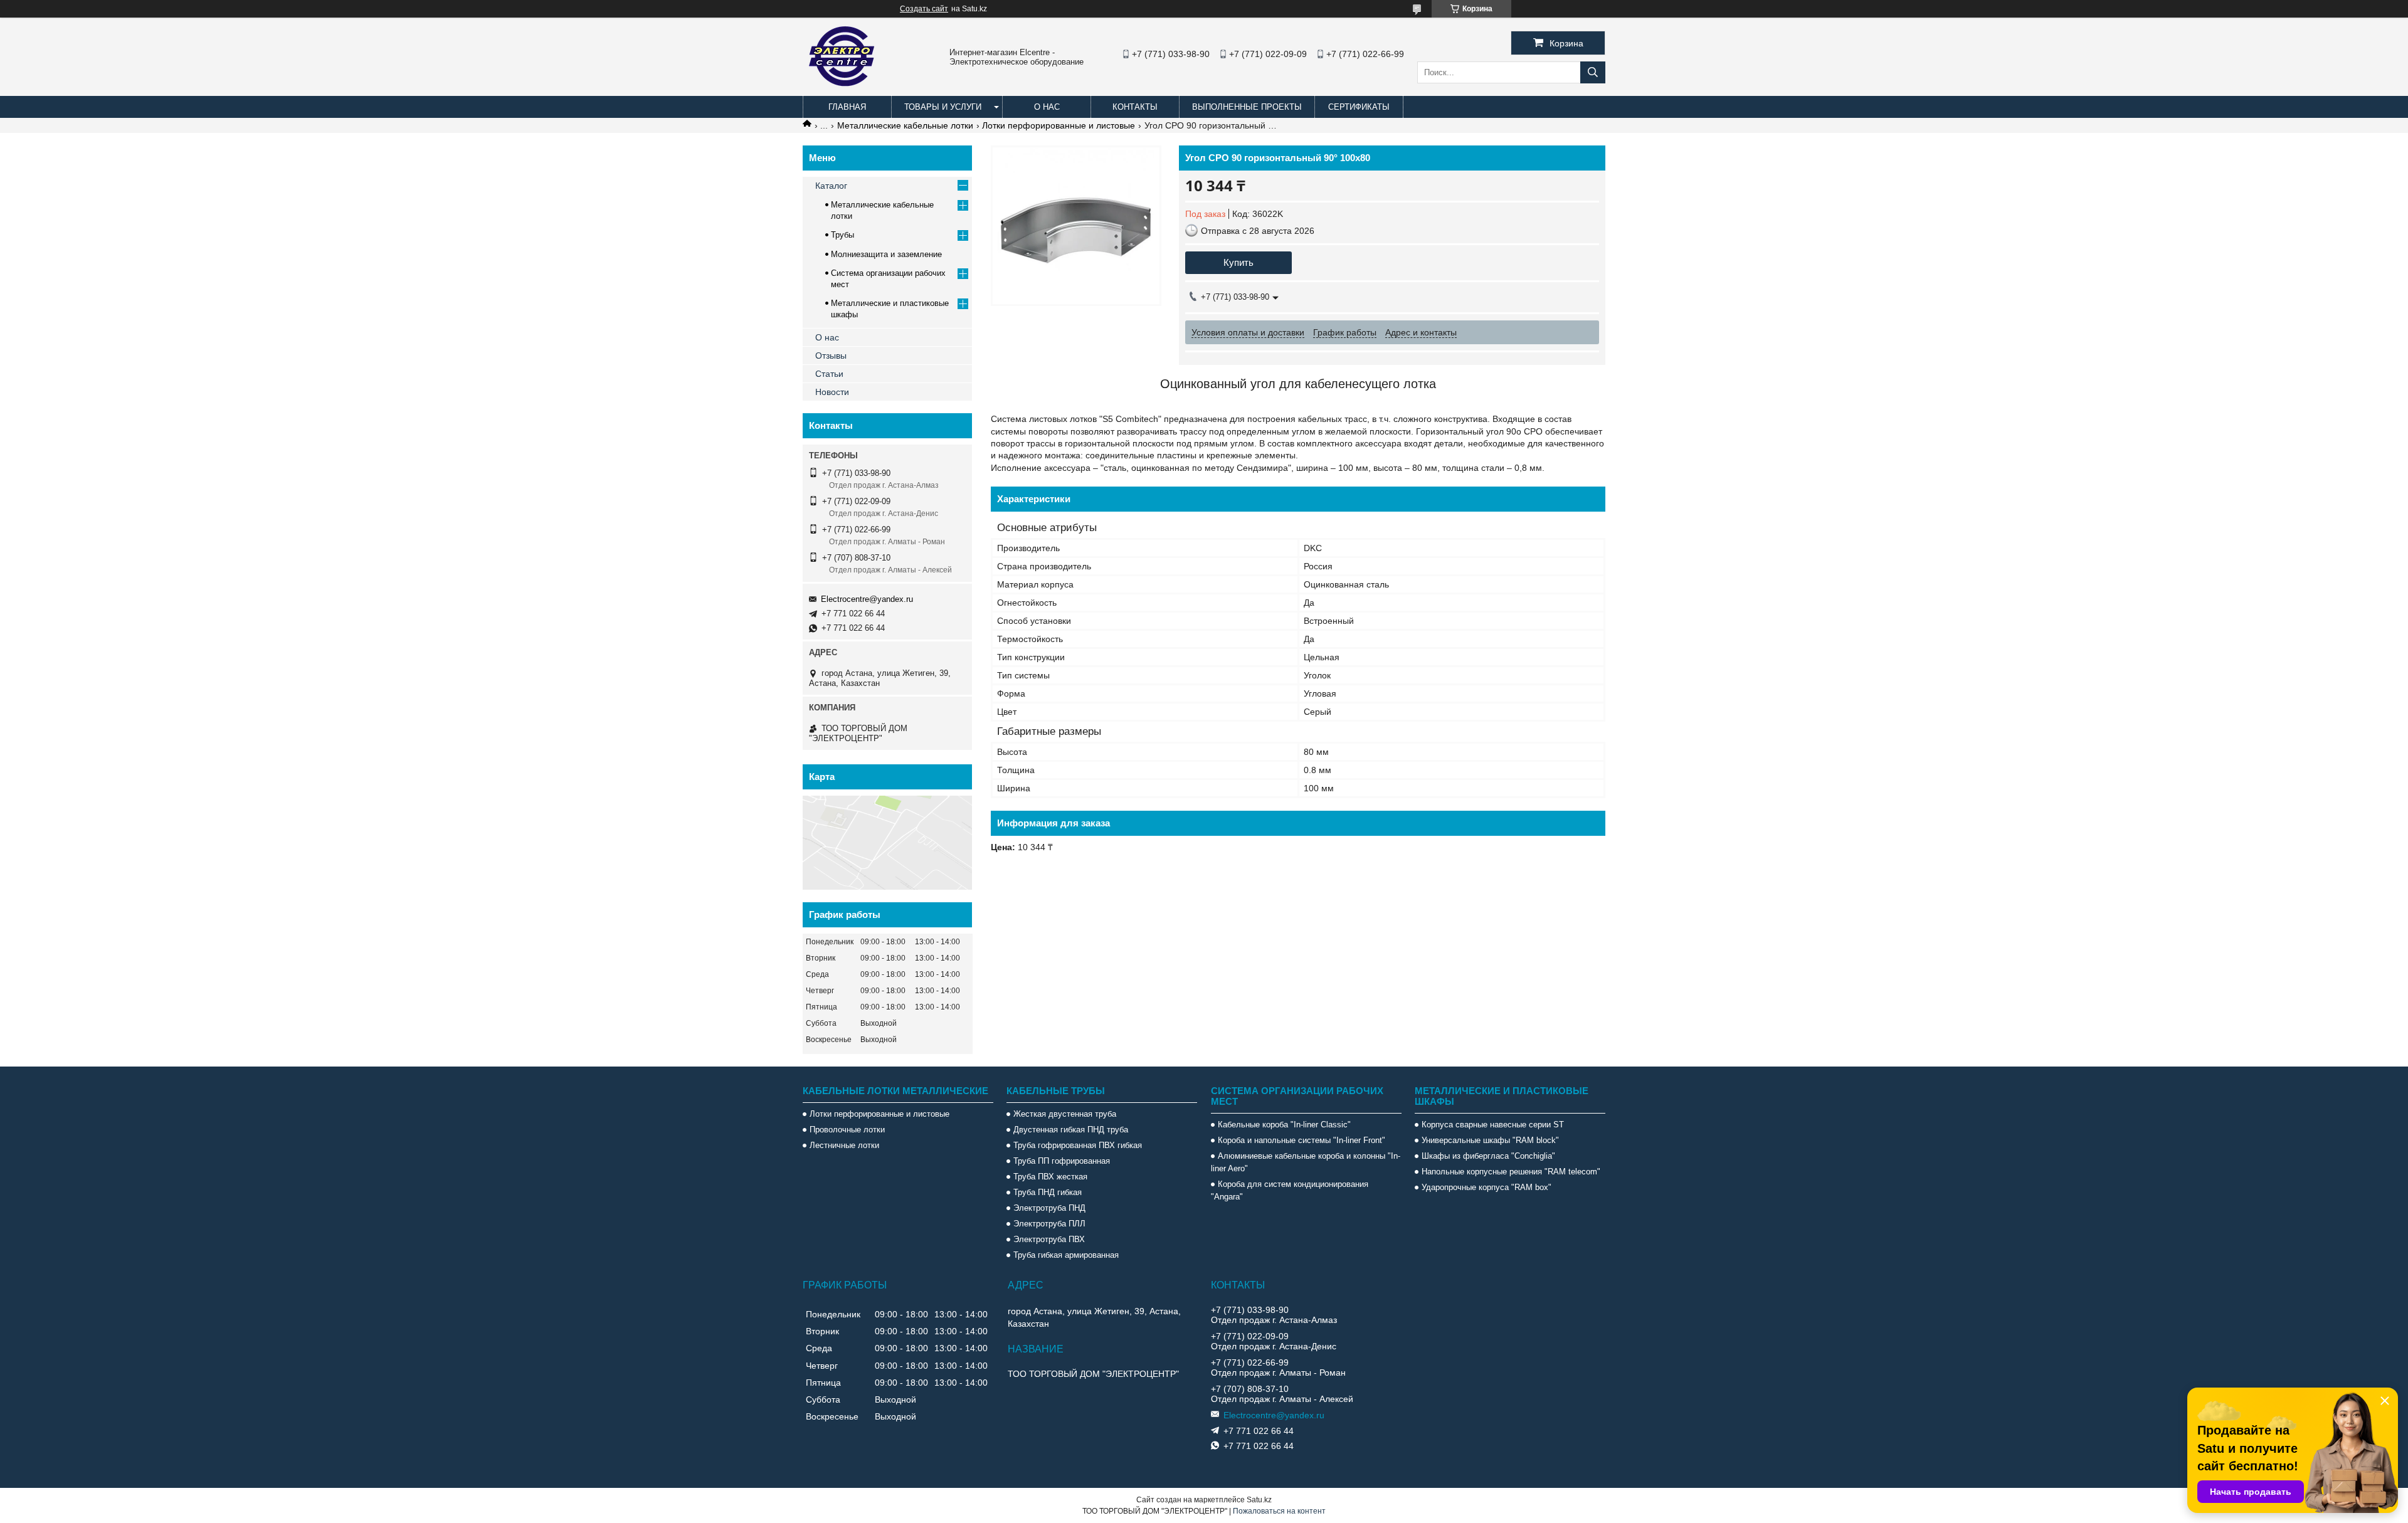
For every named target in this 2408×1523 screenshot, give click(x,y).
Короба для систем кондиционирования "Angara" (1290, 1190)
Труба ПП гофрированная (1062, 1161)
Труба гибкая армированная (1066, 1255)
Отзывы (831, 356)
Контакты (1135, 107)
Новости (832, 392)
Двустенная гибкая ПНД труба (1071, 1130)
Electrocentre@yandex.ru (867, 599)
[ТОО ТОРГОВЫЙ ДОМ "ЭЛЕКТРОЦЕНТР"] (843, 90)
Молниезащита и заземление (886, 254)
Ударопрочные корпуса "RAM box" (1487, 1187)
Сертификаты (1359, 107)
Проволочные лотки (847, 1130)
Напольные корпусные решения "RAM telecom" (1511, 1172)
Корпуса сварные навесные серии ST (1493, 1125)
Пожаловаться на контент (1279, 1511)
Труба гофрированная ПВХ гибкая (1078, 1145)
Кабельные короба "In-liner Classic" (1284, 1125)
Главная (847, 107)
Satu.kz (1259, 1500)
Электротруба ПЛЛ (1049, 1224)
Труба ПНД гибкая (1048, 1192)
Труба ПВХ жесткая (1050, 1177)
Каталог (831, 186)
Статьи (829, 374)
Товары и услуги (943, 107)
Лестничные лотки (844, 1145)
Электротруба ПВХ (1049, 1239)
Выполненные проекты (1247, 107)
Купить (1238, 262)
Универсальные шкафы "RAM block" (1490, 1140)
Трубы (842, 235)
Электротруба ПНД (1049, 1208)
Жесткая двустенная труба (1065, 1114)
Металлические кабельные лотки (905, 125)
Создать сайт (924, 9)
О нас (1047, 107)
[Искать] (1593, 72)
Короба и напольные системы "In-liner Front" (1302, 1140)
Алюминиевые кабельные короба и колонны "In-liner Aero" (1306, 1162)
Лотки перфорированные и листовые (1059, 125)
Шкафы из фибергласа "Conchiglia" (1488, 1156)
